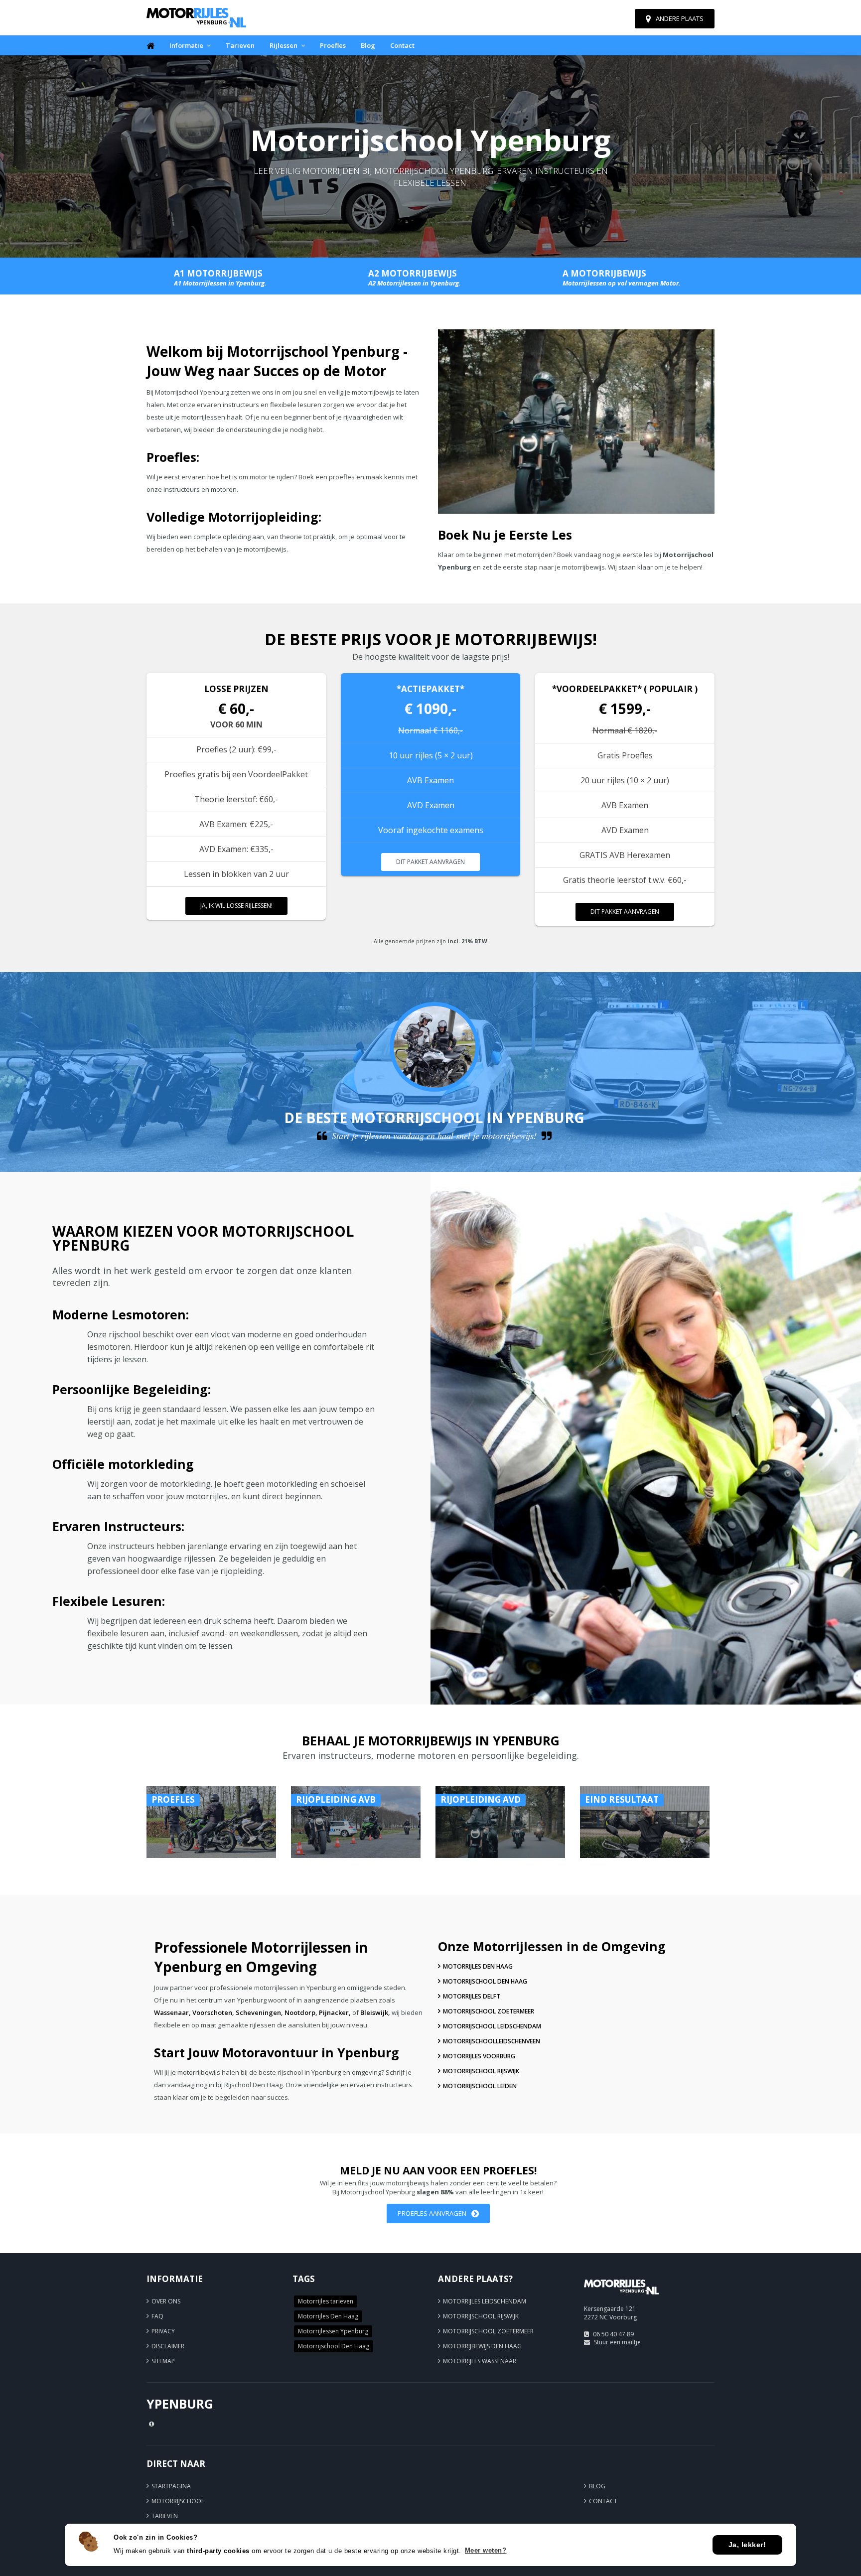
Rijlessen (284, 45)
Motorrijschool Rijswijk (481, 2071)
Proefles (333, 45)
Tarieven (240, 45)
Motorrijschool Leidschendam (492, 2026)
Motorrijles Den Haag (478, 1966)
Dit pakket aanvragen (430, 862)
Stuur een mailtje (617, 2342)
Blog (368, 45)
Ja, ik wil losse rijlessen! (236, 906)
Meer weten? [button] (486, 2550)
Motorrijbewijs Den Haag (482, 2346)
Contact (402, 45)
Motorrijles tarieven (326, 2301)
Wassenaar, (172, 2012)
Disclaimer (168, 2346)
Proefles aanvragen (432, 2213)
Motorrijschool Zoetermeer (489, 2011)
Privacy (163, 2331)
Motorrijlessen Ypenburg (333, 2331)
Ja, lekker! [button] (747, 2545)
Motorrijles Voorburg (479, 2056)
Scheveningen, (259, 2012)
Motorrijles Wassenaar (480, 2361)
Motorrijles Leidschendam (485, 2301)
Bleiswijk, (375, 2012)
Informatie (186, 45)
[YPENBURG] (621, 2299)
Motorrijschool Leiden (480, 2086)
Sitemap (163, 2361)
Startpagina (171, 2486)
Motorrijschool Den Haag (485, 1981)
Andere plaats (680, 18)
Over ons (166, 2301)
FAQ (157, 2316)
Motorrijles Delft (472, 1996)
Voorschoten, (213, 2012)
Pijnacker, (335, 2012)
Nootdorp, (301, 2012)
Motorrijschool (178, 2501)
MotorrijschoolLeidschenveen (492, 2041)
